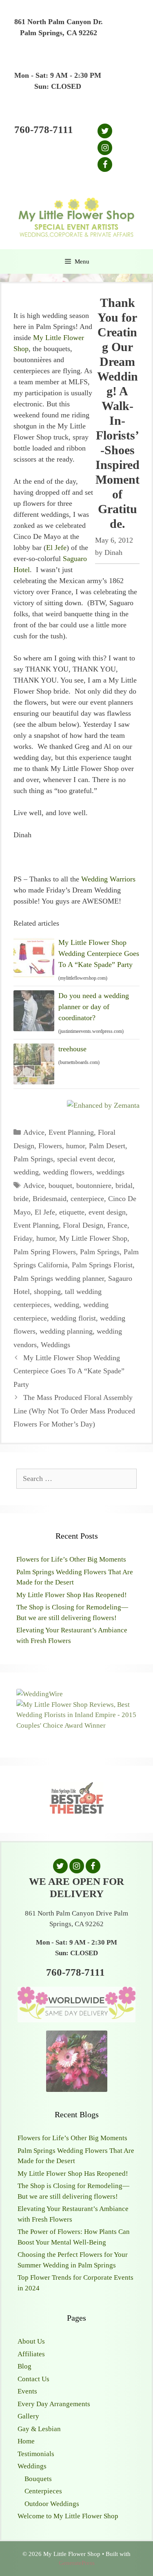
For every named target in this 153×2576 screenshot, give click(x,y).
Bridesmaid (50, 1199)
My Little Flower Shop (93, 1238)
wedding (26, 1172)
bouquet (60, 1185)
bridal (124, 1185)
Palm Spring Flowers (45, 1252)
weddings (110, 1172)
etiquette (72, 1212)
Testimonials (36, 2454)
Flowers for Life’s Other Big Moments (71, 1559)
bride (21, 1199)
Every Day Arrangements (54, 2404)
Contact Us (33, 2379)
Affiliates (31, 2354)
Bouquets (38, 2479)
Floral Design (83, 1225)
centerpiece (87, 1199)
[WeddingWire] (40, 1694)
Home (26, 2441)
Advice (34, 1132)
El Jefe (56, 548)
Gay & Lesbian (39, 2429)
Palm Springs (33, 1159)
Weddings (55, 1345)
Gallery (28, 2416)
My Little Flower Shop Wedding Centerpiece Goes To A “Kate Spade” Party (99, 953)
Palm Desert (107, 1146)
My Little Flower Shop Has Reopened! (72, 1595)
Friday (23, 1238)
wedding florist (73, 1318)
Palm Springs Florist (102, 1265)
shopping (47, 1291)
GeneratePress (77, 2563)
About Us (31, 2341)
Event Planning (71, 1132)
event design (107, 1212)
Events (27, 2391)
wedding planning (66, 1331)
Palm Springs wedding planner (59, 1278)
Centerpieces (43, 2491)
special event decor (85, 1159)
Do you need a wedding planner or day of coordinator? (94, 1007)
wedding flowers (68, 1172)
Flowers (50, 1146)
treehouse (72, 1049)
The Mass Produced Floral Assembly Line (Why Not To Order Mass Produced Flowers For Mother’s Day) (74, 1411)
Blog (24, 2366)
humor (75, 1146)
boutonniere (94, 1185)
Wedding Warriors (108, 879)
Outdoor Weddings (52, 2504)
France (117, 1225)
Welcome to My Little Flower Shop (68, 2516)
